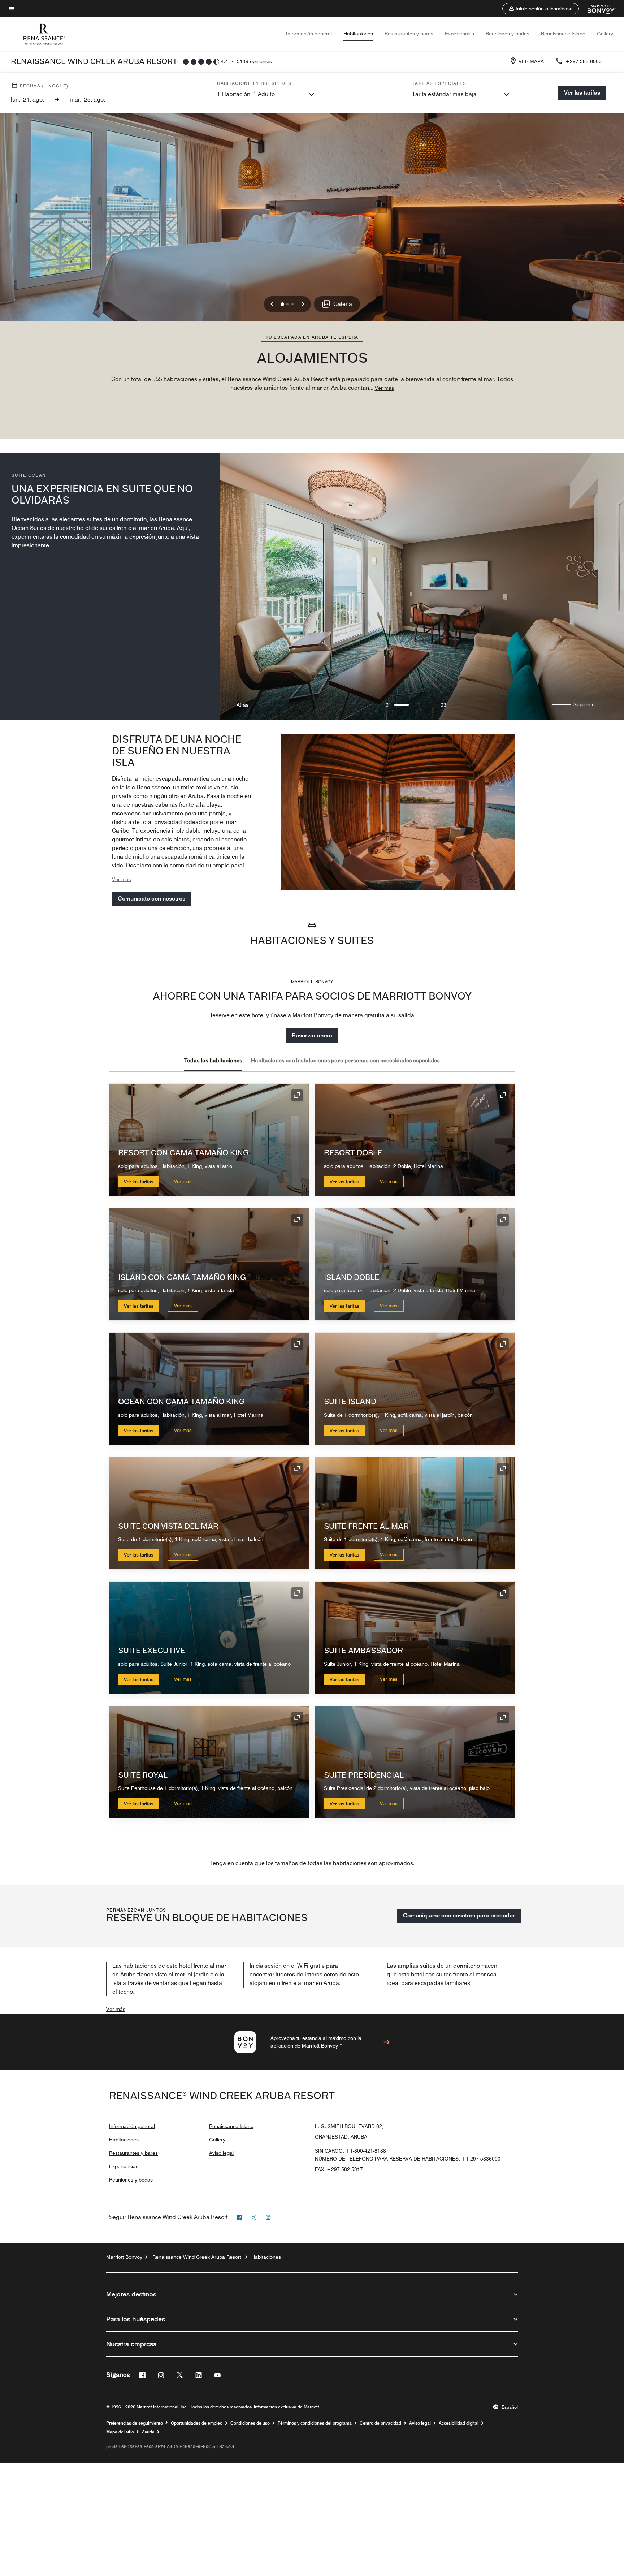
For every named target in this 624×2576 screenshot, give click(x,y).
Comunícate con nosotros (151, 899)
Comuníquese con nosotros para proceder (459, 1915)
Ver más (183, 1181)
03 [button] (443, 705)
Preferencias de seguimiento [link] (135, 2423)
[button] (541, 9)
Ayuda (148, 2432)
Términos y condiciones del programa (315, 2423)
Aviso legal (221, 2153)
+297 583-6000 (584, 61)
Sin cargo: (350, 2151)
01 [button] (389, 705)
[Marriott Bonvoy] (597, 9)
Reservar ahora (312, 1035)
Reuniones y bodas (508, 34)
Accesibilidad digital (459, 2423)
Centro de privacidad (380, 2423)
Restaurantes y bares (409, 34)
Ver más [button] (384, 388)
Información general (309, 34)
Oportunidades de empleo (197, 2423)
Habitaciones (358, 34)
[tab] (213, 1061)
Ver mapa (531, 61)
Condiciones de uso (250, 2423)
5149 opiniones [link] (254, 61)
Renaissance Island (563, 34)
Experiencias (460, 34)
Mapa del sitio (120, 2432)
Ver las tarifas (139, 1182)
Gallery (605, 34)
